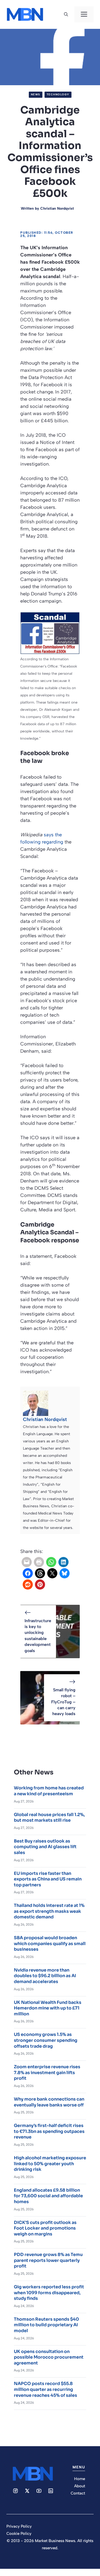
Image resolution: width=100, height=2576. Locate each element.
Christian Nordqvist (57, 208)
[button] (66, 14)
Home (80, 2479)
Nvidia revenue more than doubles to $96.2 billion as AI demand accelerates (45, 1976)
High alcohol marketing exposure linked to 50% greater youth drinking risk (50, 2164)
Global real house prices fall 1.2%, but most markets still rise (49, 1818)
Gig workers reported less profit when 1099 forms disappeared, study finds (49, 2293)
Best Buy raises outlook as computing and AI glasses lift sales (45, 1847)
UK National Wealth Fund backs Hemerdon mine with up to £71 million (48, 2008)
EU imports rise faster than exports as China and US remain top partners (48, 1879)
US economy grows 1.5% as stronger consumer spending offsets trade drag (46, 2040)
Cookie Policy (19, 2534)
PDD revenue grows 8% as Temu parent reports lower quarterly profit (48, 2260)
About (80, 2486)
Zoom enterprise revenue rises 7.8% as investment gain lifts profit (47, 2072)
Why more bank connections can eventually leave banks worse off (49, 2102)
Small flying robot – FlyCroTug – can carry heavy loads (63, 1702)
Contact (78, 2493)
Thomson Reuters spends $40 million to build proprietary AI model (46, 2325)
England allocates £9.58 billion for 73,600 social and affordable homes (48, 2196)
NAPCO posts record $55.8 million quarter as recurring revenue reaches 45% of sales (45, 2389)
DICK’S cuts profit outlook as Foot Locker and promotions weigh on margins (45, 2228)
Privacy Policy (19, 2526)
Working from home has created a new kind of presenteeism (49, 1791)
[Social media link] (15, 2491)
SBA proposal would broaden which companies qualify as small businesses (50, 1943)
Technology (58, 94)
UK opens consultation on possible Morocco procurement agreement (49, 2357)
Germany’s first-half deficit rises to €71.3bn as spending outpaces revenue (49, 2131)
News (36, 94)
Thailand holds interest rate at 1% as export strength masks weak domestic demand (49, 1911)
